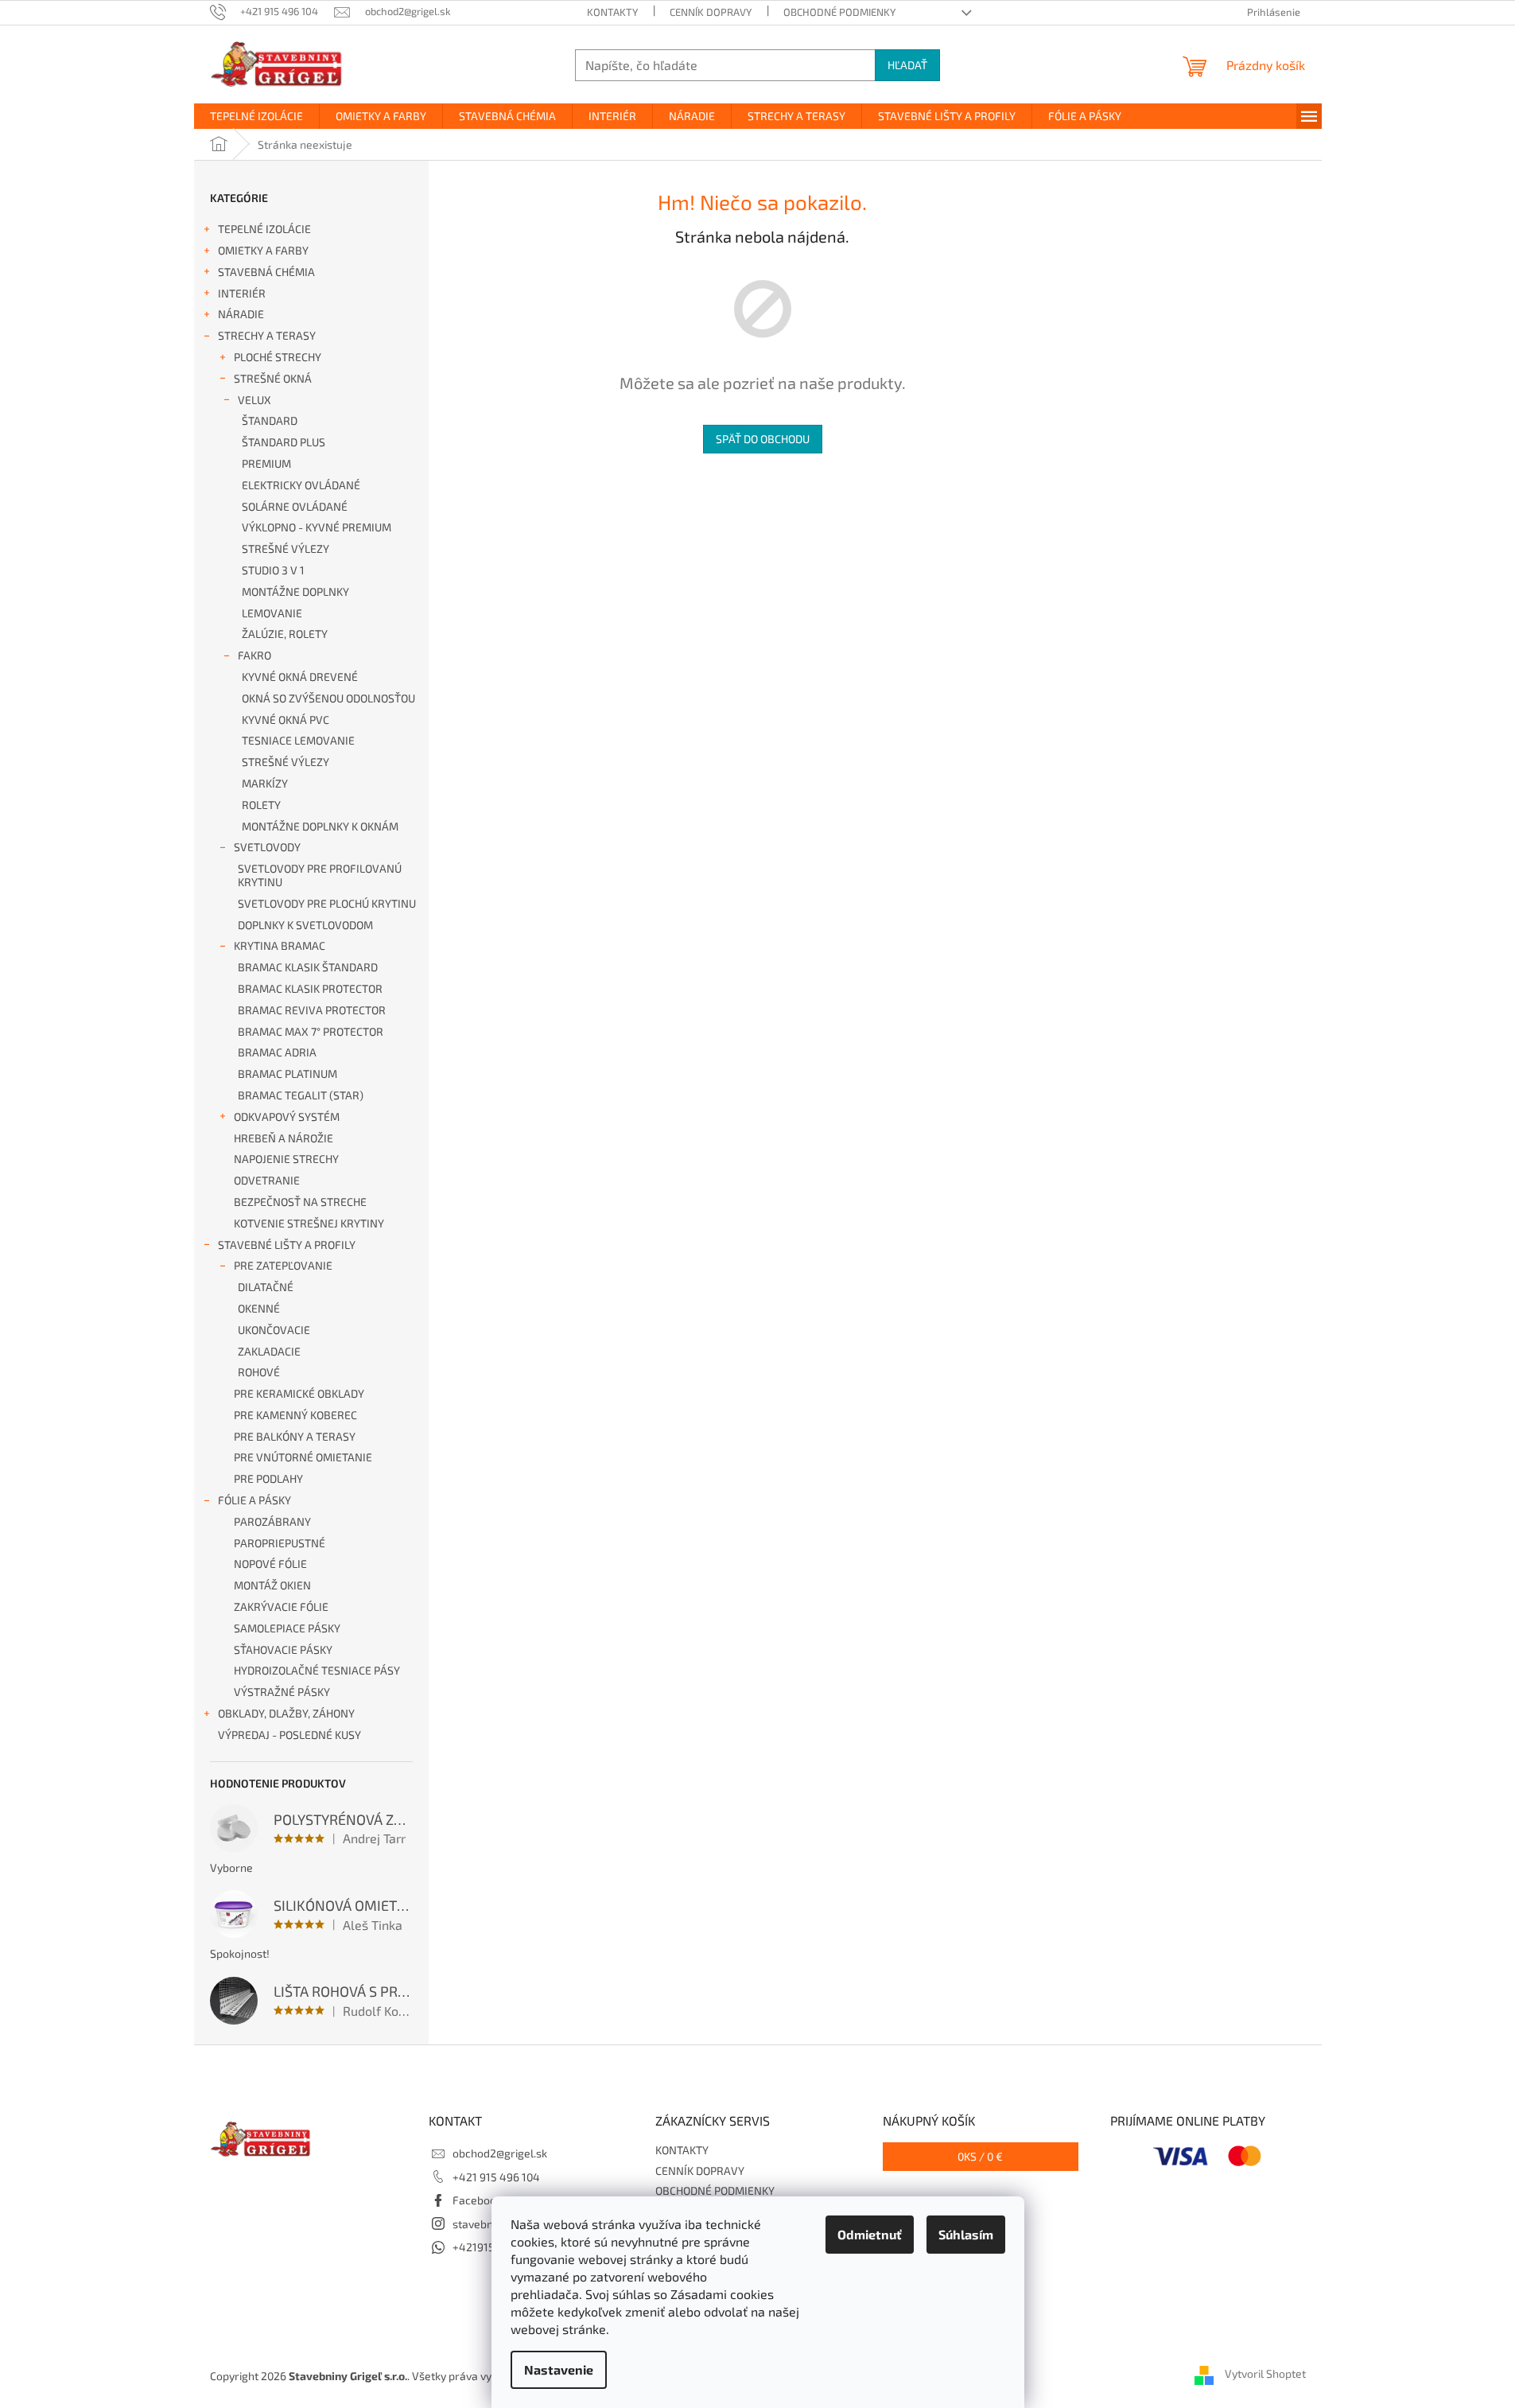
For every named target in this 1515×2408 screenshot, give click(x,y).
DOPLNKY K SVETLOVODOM (305, 925)
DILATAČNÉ (266, 1287)
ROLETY (261, 805)
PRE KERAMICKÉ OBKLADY (299, 1393)
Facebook (477, 2200)
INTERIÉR (242, 293)
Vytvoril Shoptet (1265, 2374)
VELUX (254, 400)
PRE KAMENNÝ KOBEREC (295, 1415)
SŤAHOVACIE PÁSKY (283, 1649)
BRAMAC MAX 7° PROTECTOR (311, 1031)
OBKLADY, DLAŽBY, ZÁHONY (286, 1713)
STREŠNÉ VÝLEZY (286, 549)
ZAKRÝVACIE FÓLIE (281, 1607)
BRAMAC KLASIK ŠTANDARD (308, 967)
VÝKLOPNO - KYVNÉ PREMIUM (317, 527)
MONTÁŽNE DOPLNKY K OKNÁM (320, 826)
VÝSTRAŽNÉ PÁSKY (282, 1692)
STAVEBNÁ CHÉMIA (266, 272)
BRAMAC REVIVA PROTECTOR (312, 1010)
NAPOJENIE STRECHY (286, 1159)
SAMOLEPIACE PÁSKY (287, 1628)
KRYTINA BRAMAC (280, 945)
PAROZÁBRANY (272, 1521)
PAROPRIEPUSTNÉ (280, 1543)
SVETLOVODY (267, 847)
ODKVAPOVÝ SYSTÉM (287, 1116)
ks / (980, 2156)
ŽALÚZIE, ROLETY (285, 634)
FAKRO (254, 655)
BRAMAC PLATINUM (287, 1074)
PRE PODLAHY (268, 1478)
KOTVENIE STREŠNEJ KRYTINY (309, 1223)
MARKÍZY (265, 783)
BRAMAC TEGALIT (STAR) (301, 1095)
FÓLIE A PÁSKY (254, 1500)
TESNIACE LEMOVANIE (298, 740)
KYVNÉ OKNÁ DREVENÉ (300, 677)
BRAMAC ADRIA (277, 1052)
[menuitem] (256, 116)
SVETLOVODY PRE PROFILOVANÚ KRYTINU (320, 875)
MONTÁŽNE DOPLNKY (295, 591)
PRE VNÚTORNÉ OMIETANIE (303, 1457)
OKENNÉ (259, 1308)
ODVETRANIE (267, 1180)
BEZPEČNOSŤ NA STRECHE (300, 1202)
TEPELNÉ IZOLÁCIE (264, 229)
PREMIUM (266, 463)
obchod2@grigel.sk (500, 2153)
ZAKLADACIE (269, 1351)
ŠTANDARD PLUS (284, 442)
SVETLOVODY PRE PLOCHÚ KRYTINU (327, 903)
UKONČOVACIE (274, 1330)
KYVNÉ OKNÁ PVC (286, 720)
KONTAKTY (612, 12)
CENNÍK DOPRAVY (711, 12)
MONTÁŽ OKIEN (272, 1585)
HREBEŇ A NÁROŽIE (284, 1138)
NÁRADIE (241, 314)
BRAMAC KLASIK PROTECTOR (310, 988)
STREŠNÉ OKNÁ (273, 378)
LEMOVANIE (272, 613)
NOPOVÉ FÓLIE (270, 1564)
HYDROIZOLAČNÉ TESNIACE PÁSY (317, 1670)
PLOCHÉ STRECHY (278, 357)
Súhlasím (966, 2234)
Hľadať (907, 65)
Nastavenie (559, 2369)
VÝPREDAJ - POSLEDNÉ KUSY (289, 1735)
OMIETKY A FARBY (263, 250)
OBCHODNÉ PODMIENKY (839, 12)
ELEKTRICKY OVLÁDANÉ (301, 485)
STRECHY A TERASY (267, 335)
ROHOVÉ (259, 1372)
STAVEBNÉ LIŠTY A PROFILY (287, 1245)
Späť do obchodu (763, 439)
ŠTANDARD (270, 420)
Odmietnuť (870, 2234)
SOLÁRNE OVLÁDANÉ (295, 506)
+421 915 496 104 (496, 2177)
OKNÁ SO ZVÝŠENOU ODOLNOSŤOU (328, 698)
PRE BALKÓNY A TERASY (295, 1436)
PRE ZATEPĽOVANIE (283, 1265)
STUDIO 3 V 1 (273, 570)
